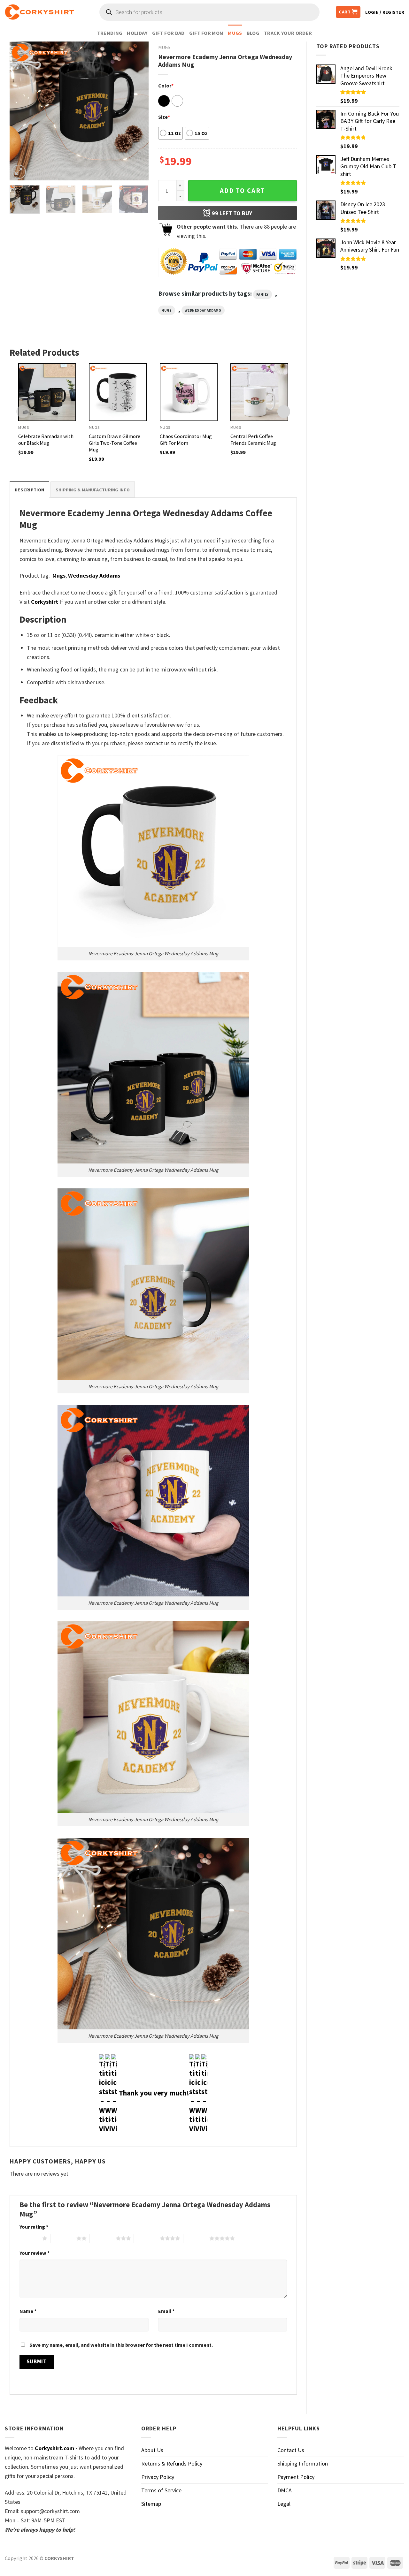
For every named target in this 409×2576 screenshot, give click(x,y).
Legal (284, 2504)
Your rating (34, 2227)
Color (166, 86)
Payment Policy (296, 2477)
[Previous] (20, 111)
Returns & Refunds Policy (172, 2463)
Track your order (288, 33)
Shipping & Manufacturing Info (93, 490)
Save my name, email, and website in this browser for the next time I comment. (121, 2345)
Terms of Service (161, 2490)
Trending (110, 33)
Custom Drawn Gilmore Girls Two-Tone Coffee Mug (115, 443)
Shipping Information (303, 2463)
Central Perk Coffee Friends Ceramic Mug (253, 439)
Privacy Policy (158, 2477)
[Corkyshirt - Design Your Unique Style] (39, 12)
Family (262, 294)
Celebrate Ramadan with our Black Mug (46, 439)
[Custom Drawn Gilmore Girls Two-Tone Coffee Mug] (118, 392)
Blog (253, 33)
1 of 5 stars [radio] (29, 2238)
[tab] (29, 490)
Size (164, 117)
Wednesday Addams (203, 310)
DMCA (285, 2490)
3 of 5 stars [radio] (103, 2238)
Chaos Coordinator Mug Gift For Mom (186, 439)
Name (28, 2311)
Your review (35, 2253)
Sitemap (151, 2504)
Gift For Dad (168, 33)
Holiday (137, 33)
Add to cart (243, 191)
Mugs (235, 33)
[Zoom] (19, 172)
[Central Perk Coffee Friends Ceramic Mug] (259, 392)
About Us (152, 2450)
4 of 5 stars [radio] (147, 2238)
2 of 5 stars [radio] (63, 2238)
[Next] (138, 111)
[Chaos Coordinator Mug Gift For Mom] (189, 392)
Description (29, 490)
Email (166, 2311)
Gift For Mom (206, 33)
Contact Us (291, 2450)
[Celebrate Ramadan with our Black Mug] (47, 392)
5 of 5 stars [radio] (196, 2238)
